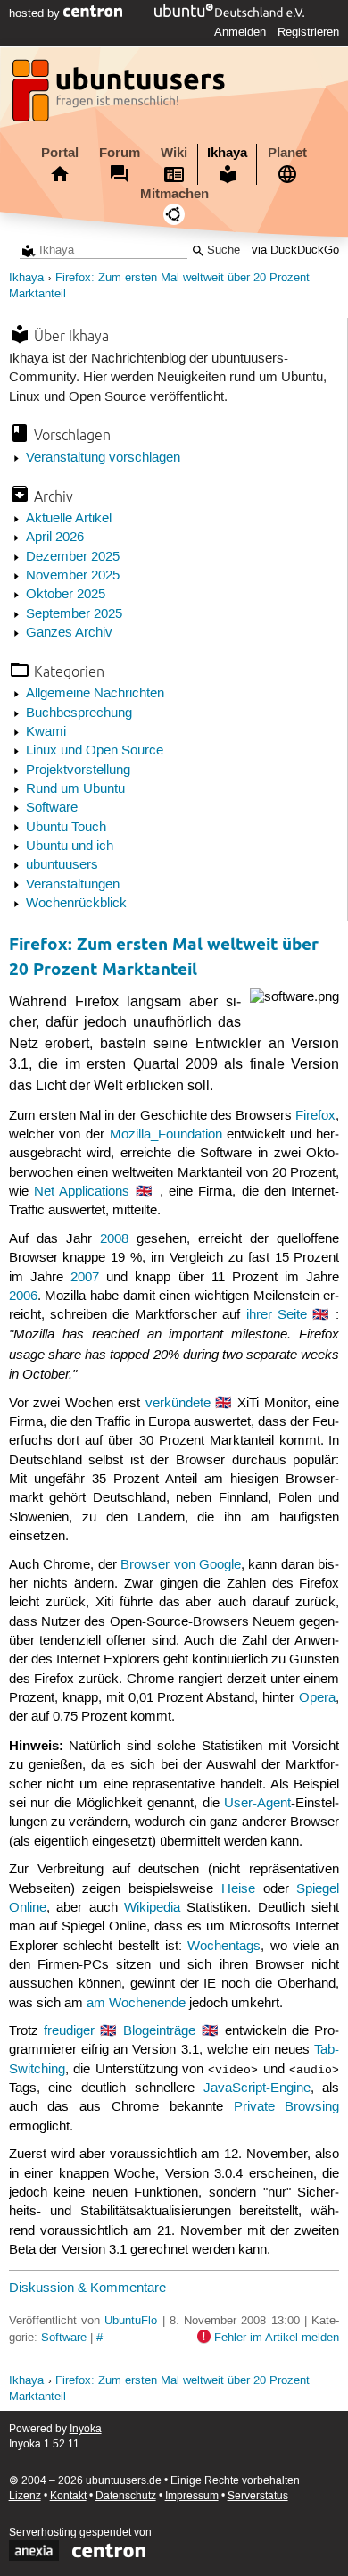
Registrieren (308, 32)
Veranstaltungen (73, 885)
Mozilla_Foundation (166, 1135)
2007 (85, 1278)
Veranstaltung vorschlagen (103, 458)
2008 (114, 1239)
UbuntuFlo (131, 2321)
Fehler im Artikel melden (277, 2338)
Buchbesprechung (79, 713)
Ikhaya (227, 153)
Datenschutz (126, 2496)
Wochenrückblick (76, 904)
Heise (238, 1889)
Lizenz (25, 2496)
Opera (317, 1698)
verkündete (178, 1404)
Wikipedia (152, 1908)
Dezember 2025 (73, 557)
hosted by (36, 13)
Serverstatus (258, 2496)
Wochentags (224, 1947)
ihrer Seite (277, 1315)
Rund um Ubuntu (75, 789)
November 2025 (73, 576)
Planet (287, 153)
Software (52, 808)
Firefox (315, 1116)
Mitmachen (174, 194)
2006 (23, 1296)
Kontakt (68, 2496)
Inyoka (86, 2429)
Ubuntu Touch (66, 828)
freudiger (69, 2031)
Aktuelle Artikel (69, 519)
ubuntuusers (62, 865)
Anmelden (240, 32)
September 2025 (74, 614)
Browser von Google (181, 1565)
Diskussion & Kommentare (87, 2288)
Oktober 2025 (66, 595)
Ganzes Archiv (69, 633)
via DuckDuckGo (295, 250)
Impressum (192, 2496)
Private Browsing (287, 2107)
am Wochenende (136, 2004)
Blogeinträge (159, 2031)
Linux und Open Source (95, 751)
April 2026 (55, 538)
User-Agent (257, 1804)
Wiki (174, 153)
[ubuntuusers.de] (120, 96)
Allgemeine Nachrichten (95, 694)
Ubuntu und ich (70, 846)
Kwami (46, 732)
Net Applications (82, 1192)
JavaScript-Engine (257, 2088)
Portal (60, 153)
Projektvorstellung (78, 771)
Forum (120, 153)
